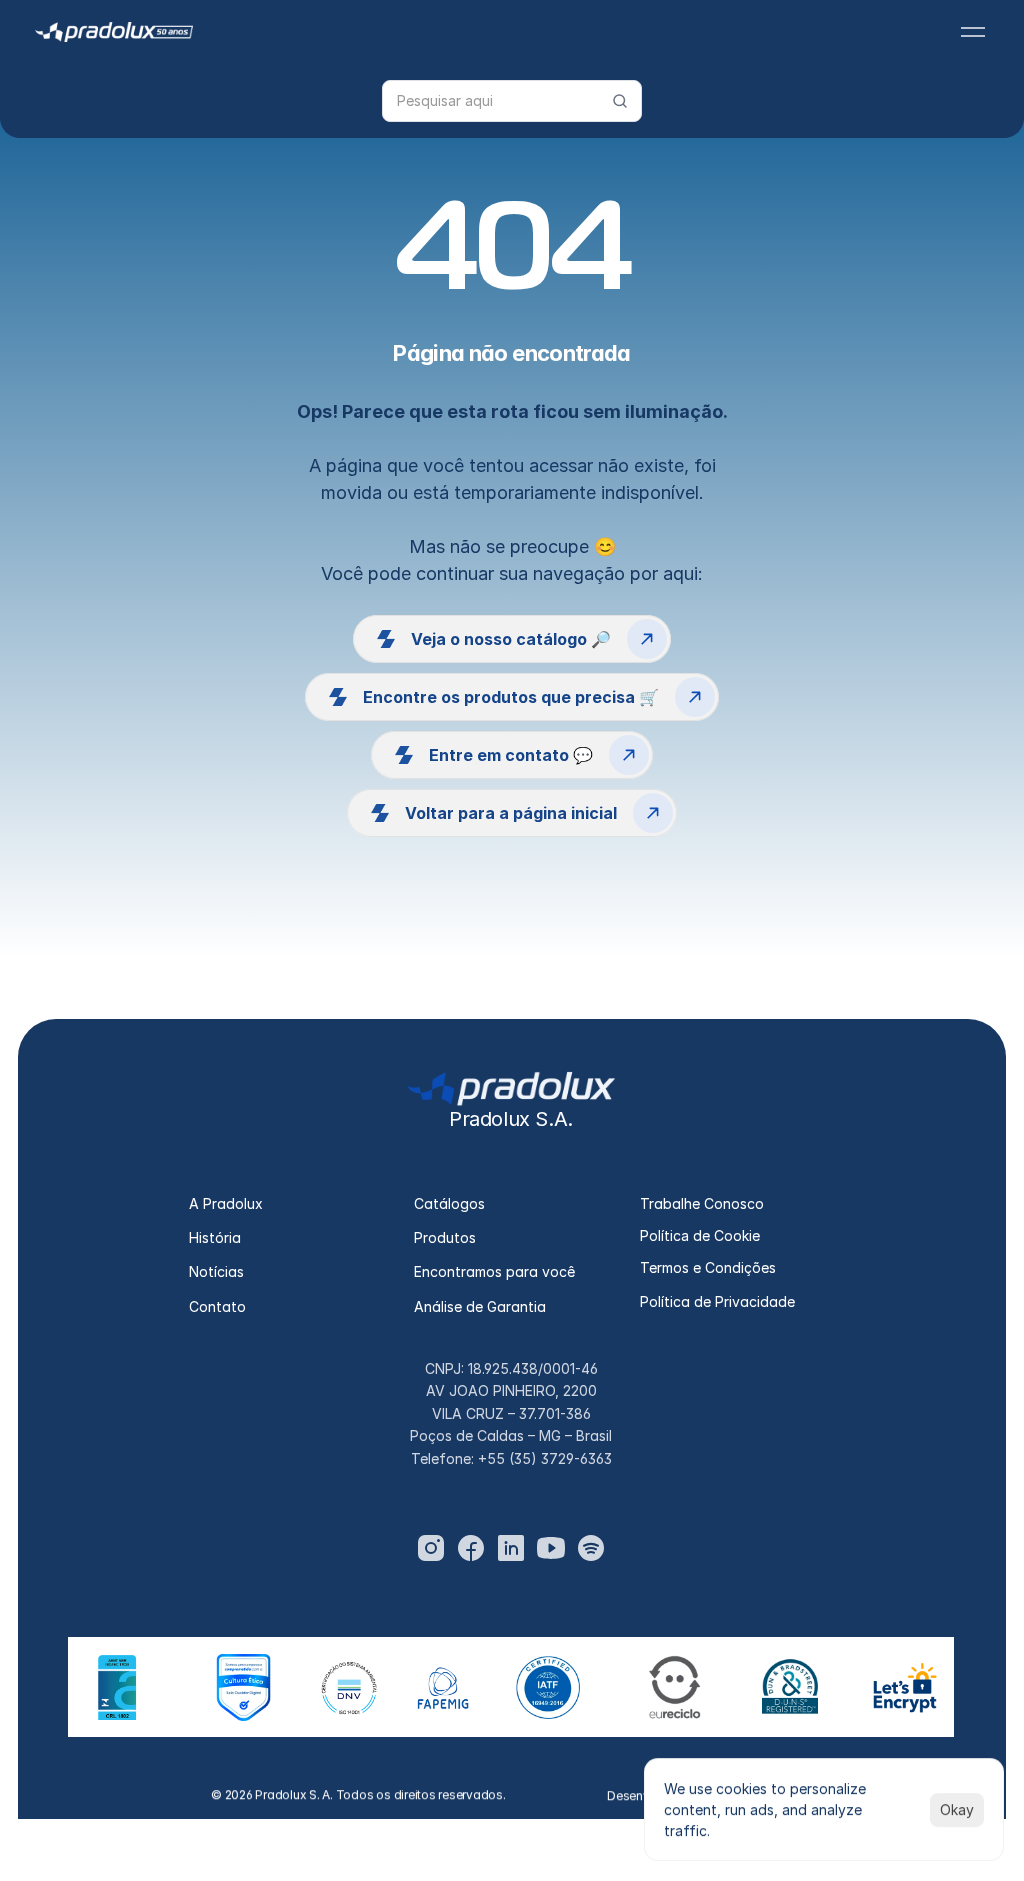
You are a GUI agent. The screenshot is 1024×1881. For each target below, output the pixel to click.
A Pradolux (226, 1203)
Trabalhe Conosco (702, 1203)
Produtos (445, 1237)
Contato (217, 1306)
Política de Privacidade (717, 1301)
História (215, 1237)
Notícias (216, 1271)
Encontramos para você (494, 1271)
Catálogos (449, 1203)
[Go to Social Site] (431, 1548)
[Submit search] (620, 101)
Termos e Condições (708, 1267)
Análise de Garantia (480, 1306)
